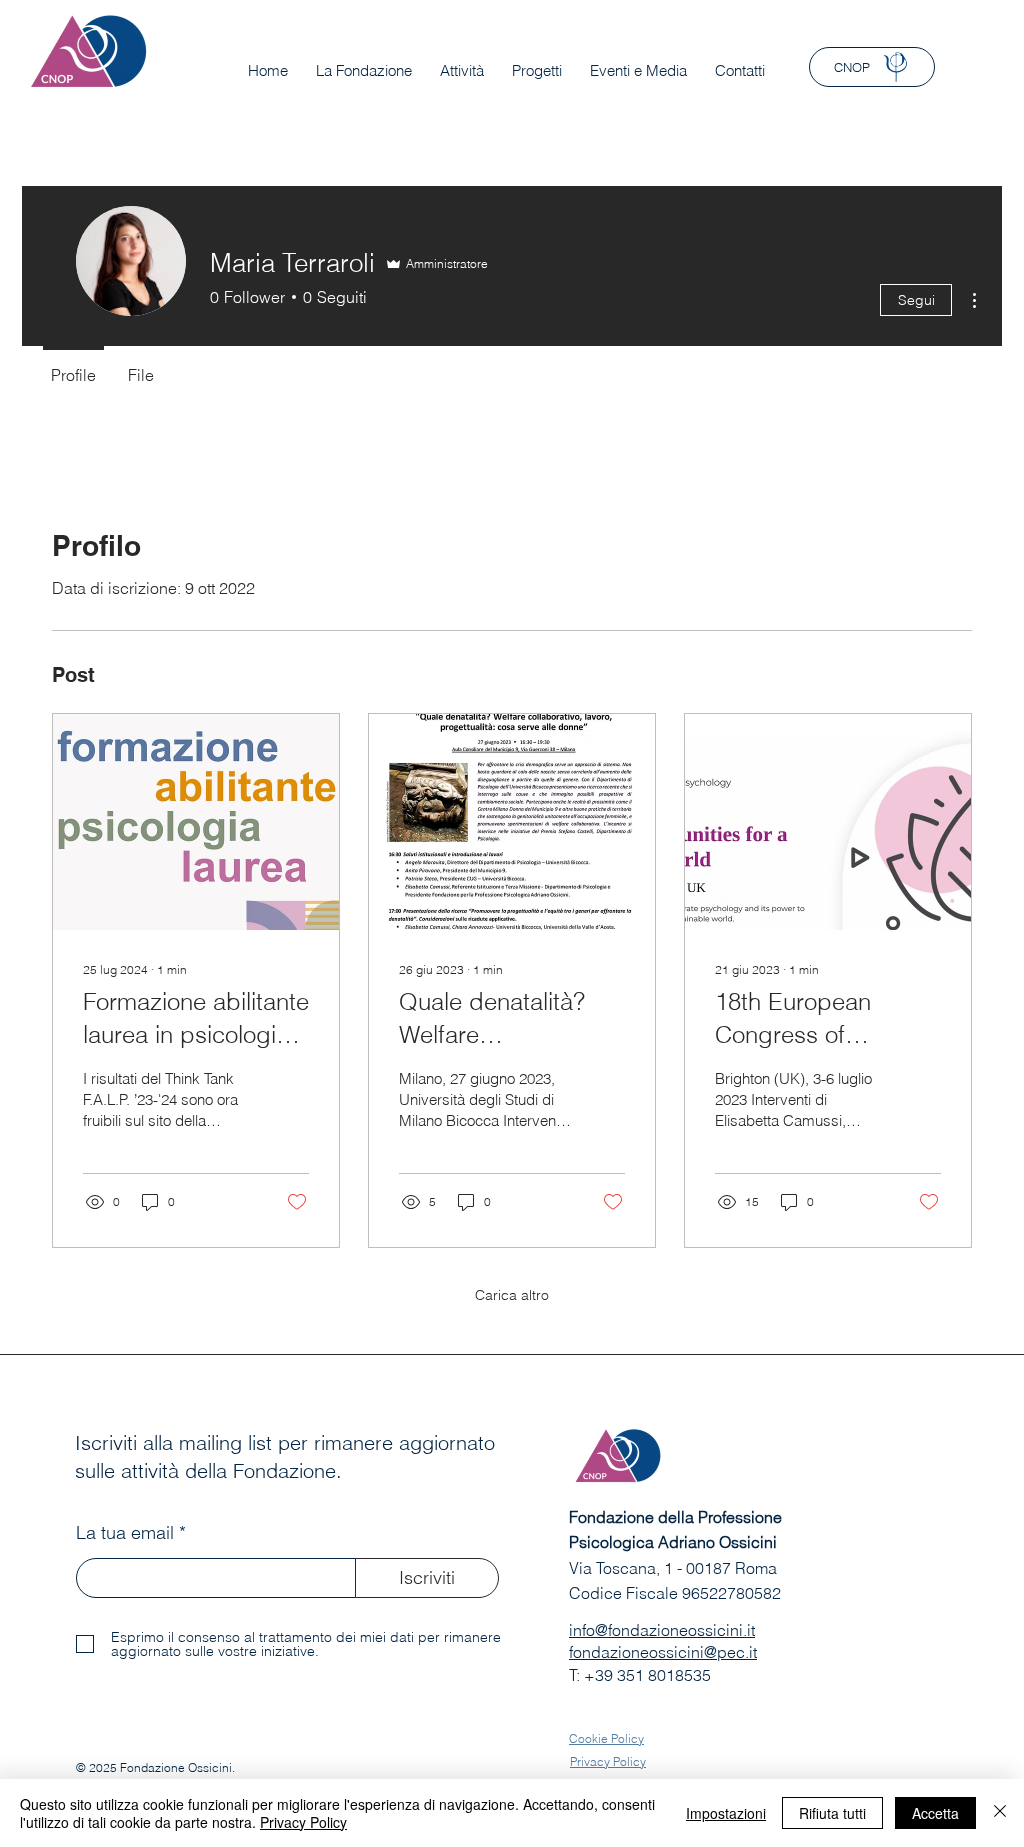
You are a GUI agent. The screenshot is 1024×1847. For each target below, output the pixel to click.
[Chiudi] (1000, 1813)
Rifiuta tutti (832, 1813)
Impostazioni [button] (726, 1813)
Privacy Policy (303, 1822)
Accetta (935, 1813)
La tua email (125, 1533)
